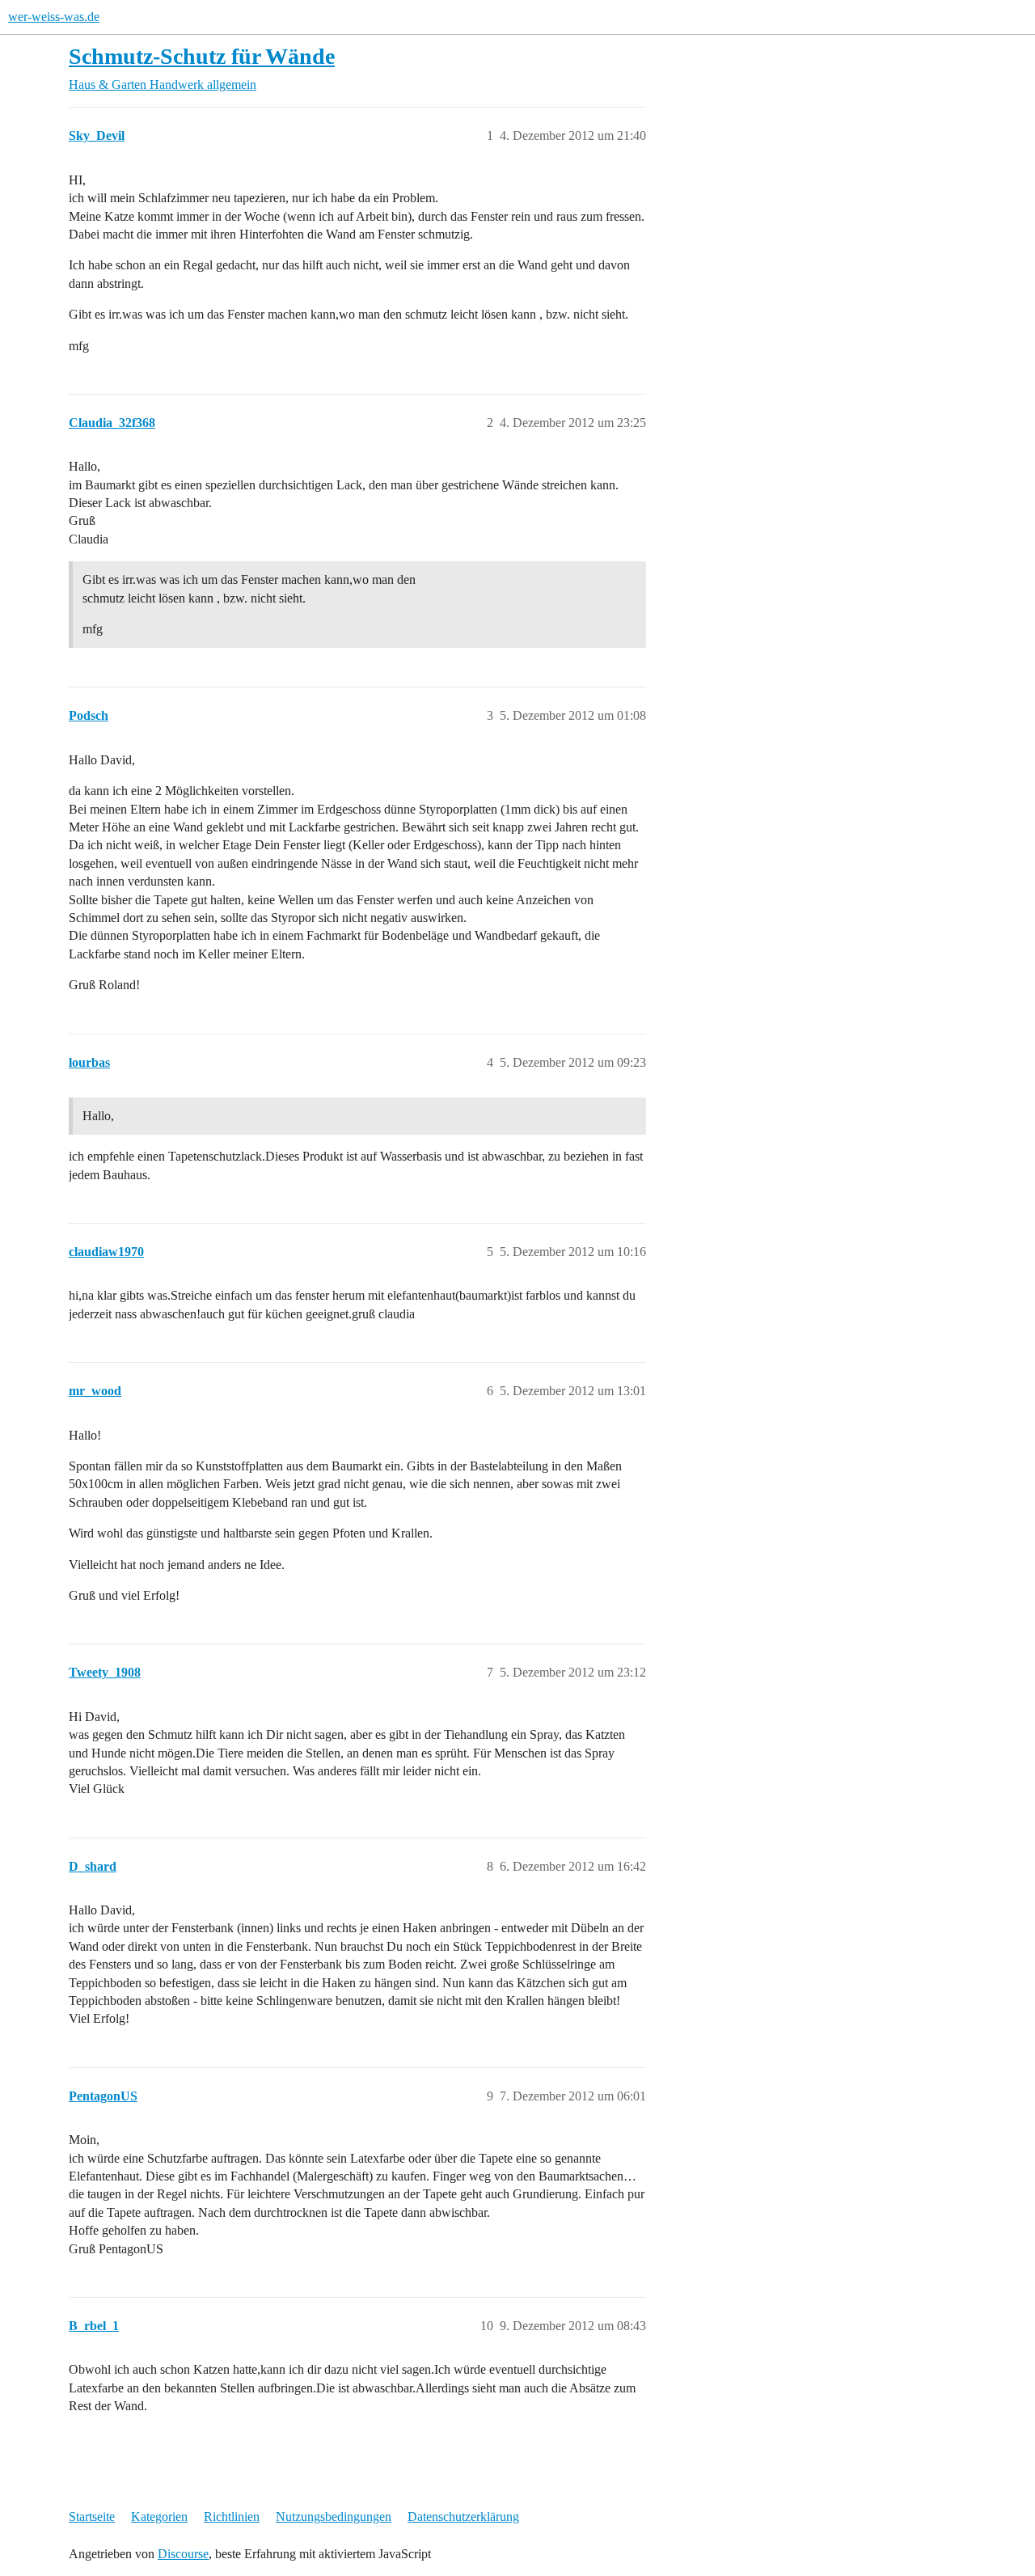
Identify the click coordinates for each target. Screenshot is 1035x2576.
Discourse (183, 2554)
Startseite (92, 2517)
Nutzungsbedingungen (334, 2517)
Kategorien (159, 2517)
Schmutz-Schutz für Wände (202, 56)
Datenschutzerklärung (463, 2517)
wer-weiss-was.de (54, 17)
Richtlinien (232, 2517)
